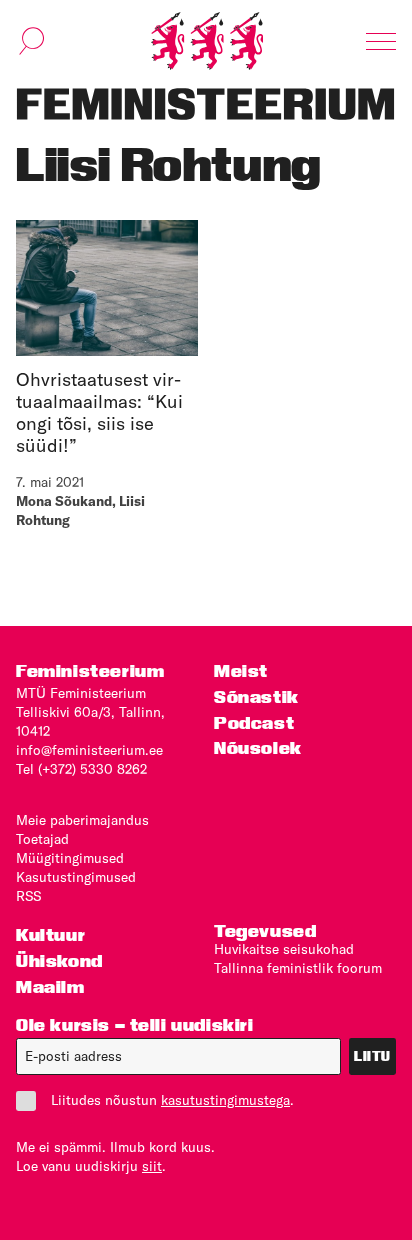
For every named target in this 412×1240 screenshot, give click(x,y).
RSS (28, 896)
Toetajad (42, 839)
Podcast (254, 722)
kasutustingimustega (225, 1100)
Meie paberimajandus (82, 820)
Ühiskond (59, 960)
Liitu (372, 1056)
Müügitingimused (70, 858)
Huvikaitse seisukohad (284, 949)
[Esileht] (207, 41)
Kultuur (50, 934)
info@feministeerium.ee (89, 750)
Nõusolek (258, 747)
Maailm (50, 986)
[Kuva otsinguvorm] (32, 41)
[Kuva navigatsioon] (381, 41)
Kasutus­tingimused (76, 877)
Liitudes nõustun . (172, 1100)
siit (152, 1166)
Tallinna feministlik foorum (298, 968)
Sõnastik (256, 696)
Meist (241, 670)
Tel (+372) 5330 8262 (81, 769)
